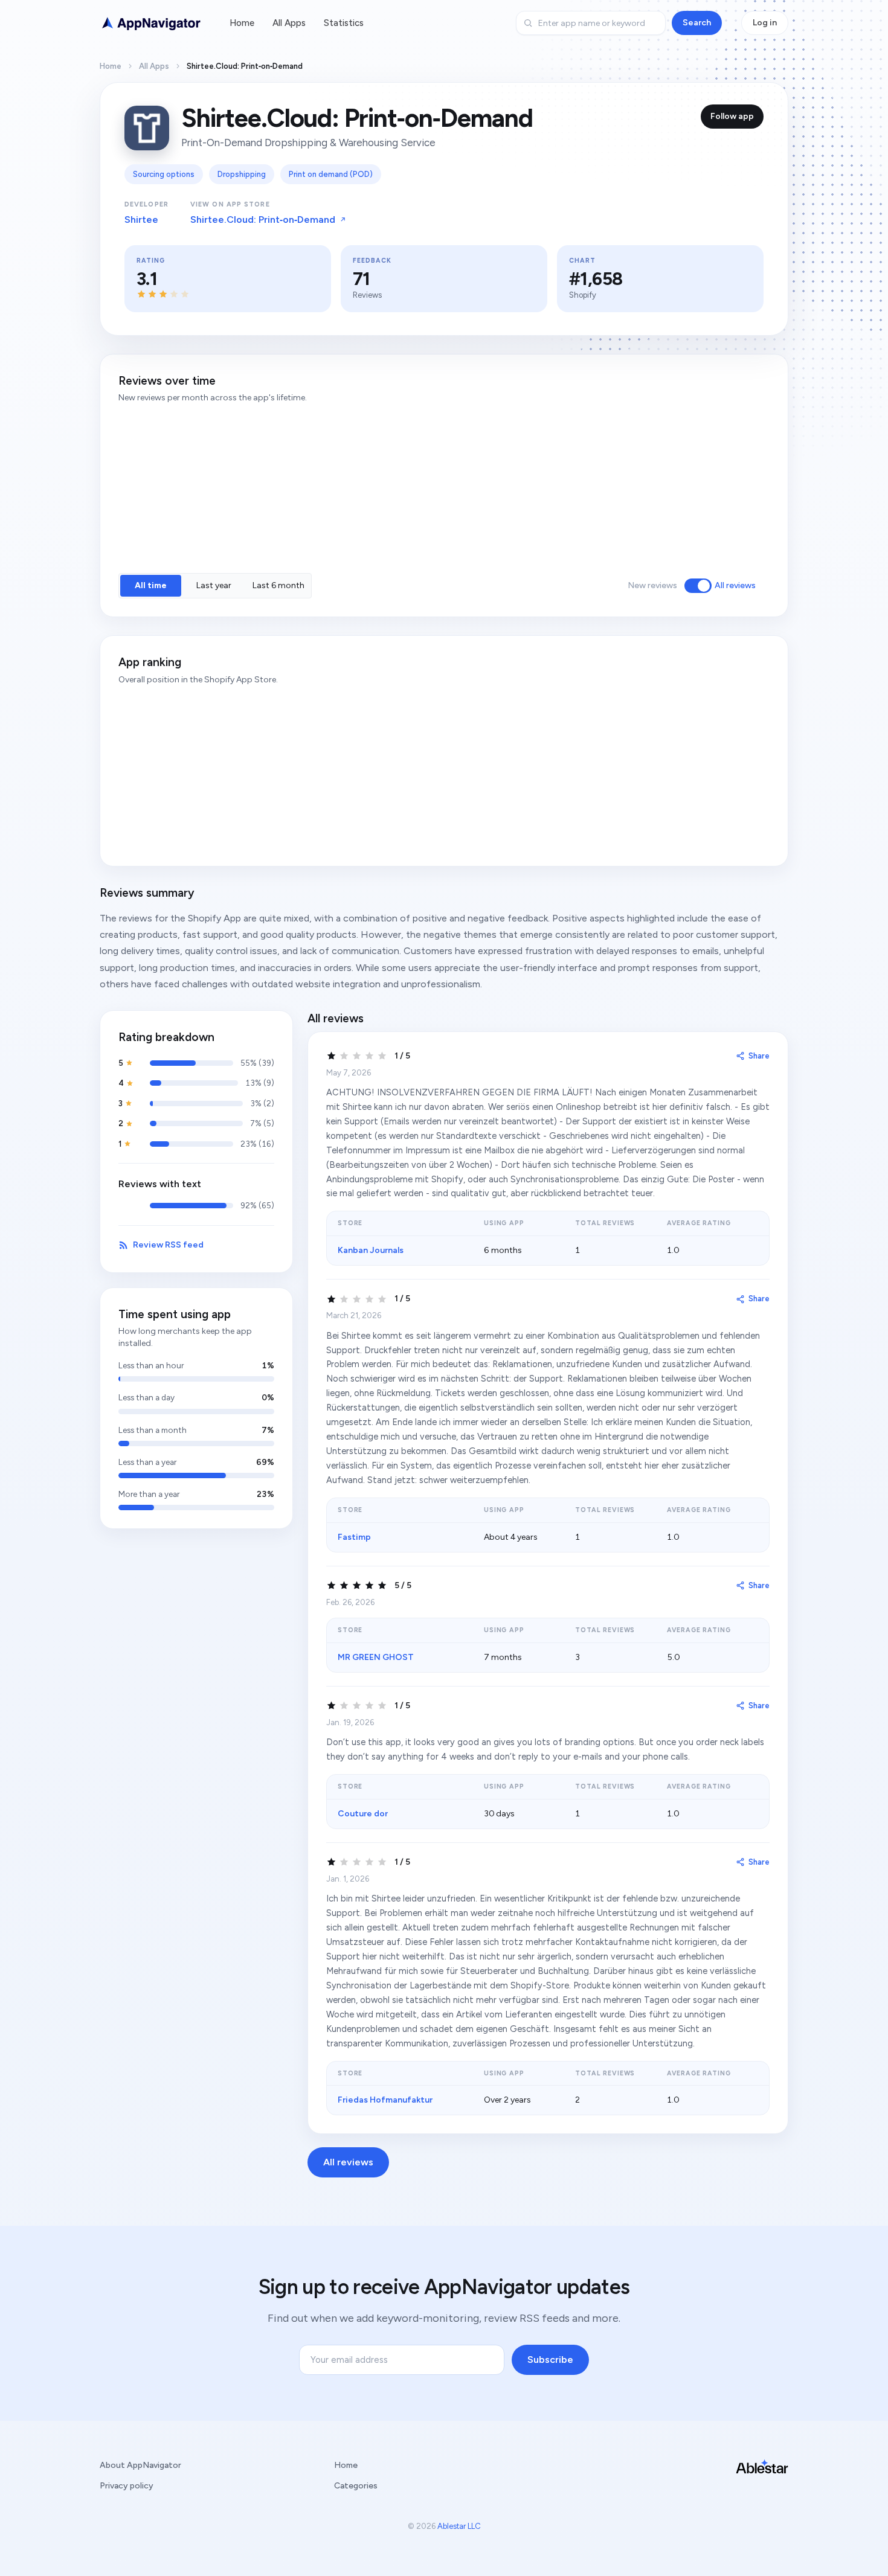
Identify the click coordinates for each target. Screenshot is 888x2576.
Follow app (732, 116)
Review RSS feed (168, 1245)
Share (759, 1056)
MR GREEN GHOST (376, 1657)
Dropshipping (242, 174)
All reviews (735, 585)
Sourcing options (164, 174)
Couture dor (363, 1814)
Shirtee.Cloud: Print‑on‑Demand (263, 219)
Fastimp (354, 1537)
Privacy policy (127, 2486)
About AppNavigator (140, 2465)
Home (242, 23)
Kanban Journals (371, 1250)
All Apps (289, 23)
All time (151, 585)
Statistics (344, 23)
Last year (214, 585)
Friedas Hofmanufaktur (385, 2100)
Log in (765, 23)
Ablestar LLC (459, 2526)
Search (697, 23)
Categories (356, 2486)
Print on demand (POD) (331, 174)
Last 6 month (278, 585)
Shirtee (141, 219)
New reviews (652, 585)
